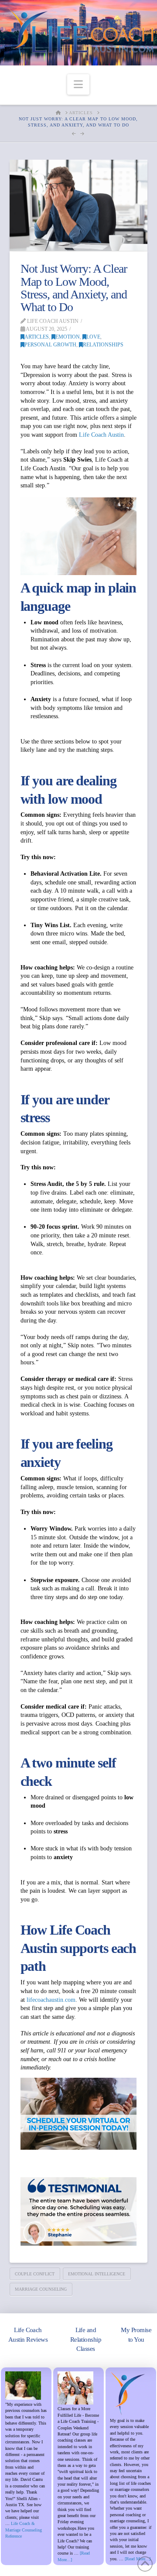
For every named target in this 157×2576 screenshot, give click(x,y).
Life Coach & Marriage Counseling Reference (24, 2530)
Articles (37, 337)
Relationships (103, 345)
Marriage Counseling (41, 2289)
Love (93, 337)
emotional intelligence (97, 2274)
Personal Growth (50, 345)
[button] (78, 84)
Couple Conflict (35, 2274)
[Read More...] (138, 2559)
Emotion (68, 337)
